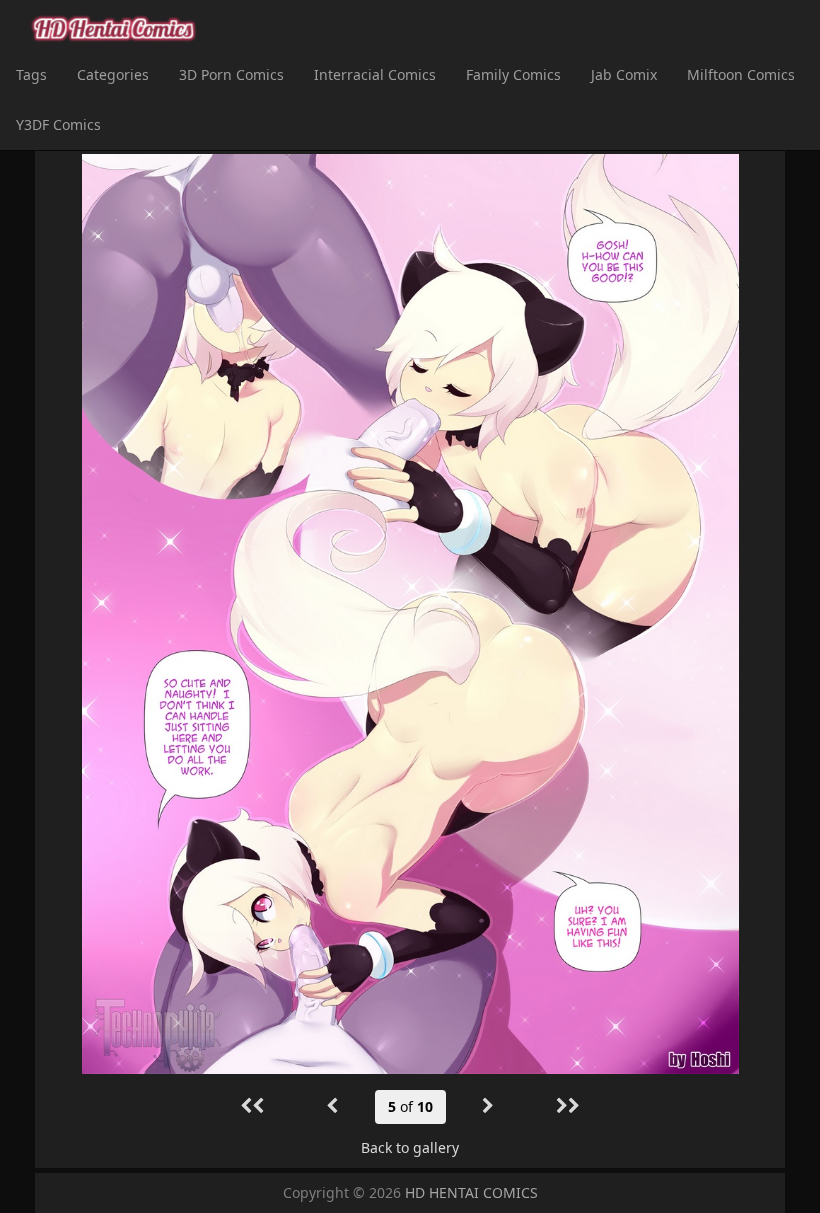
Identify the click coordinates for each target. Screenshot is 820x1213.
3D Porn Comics (231, 74)
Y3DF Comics (58, 124)
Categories (113, 74)
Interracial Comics (375, 74)
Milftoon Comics (741, 74)
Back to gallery (410, 1147)
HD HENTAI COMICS (471, 1192)
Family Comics (513, 74)
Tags (31, 74)
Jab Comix (624, 74)
